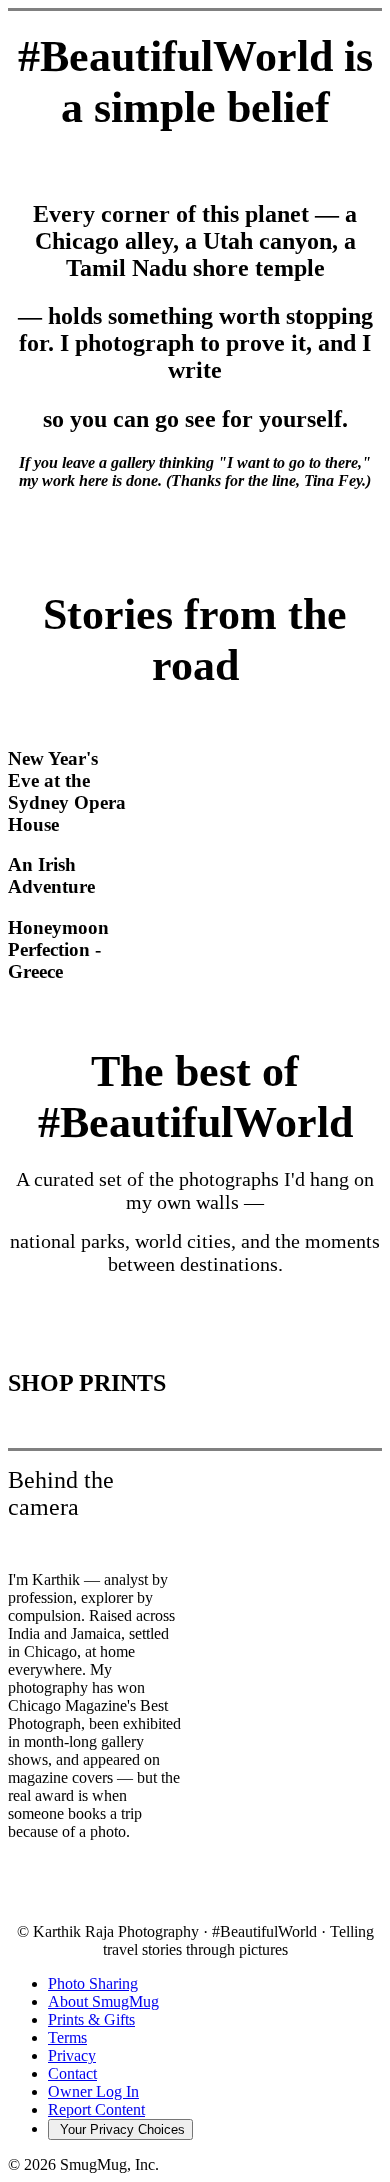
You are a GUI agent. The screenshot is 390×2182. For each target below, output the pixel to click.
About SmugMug (103, 2001)
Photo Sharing (93, 1983)
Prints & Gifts (91, 2019)
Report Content (96, 2109)
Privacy (72, 2055)
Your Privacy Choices (120, 2129)
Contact (72, 2073)
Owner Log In (93, 2091)
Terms (67, 2037)
